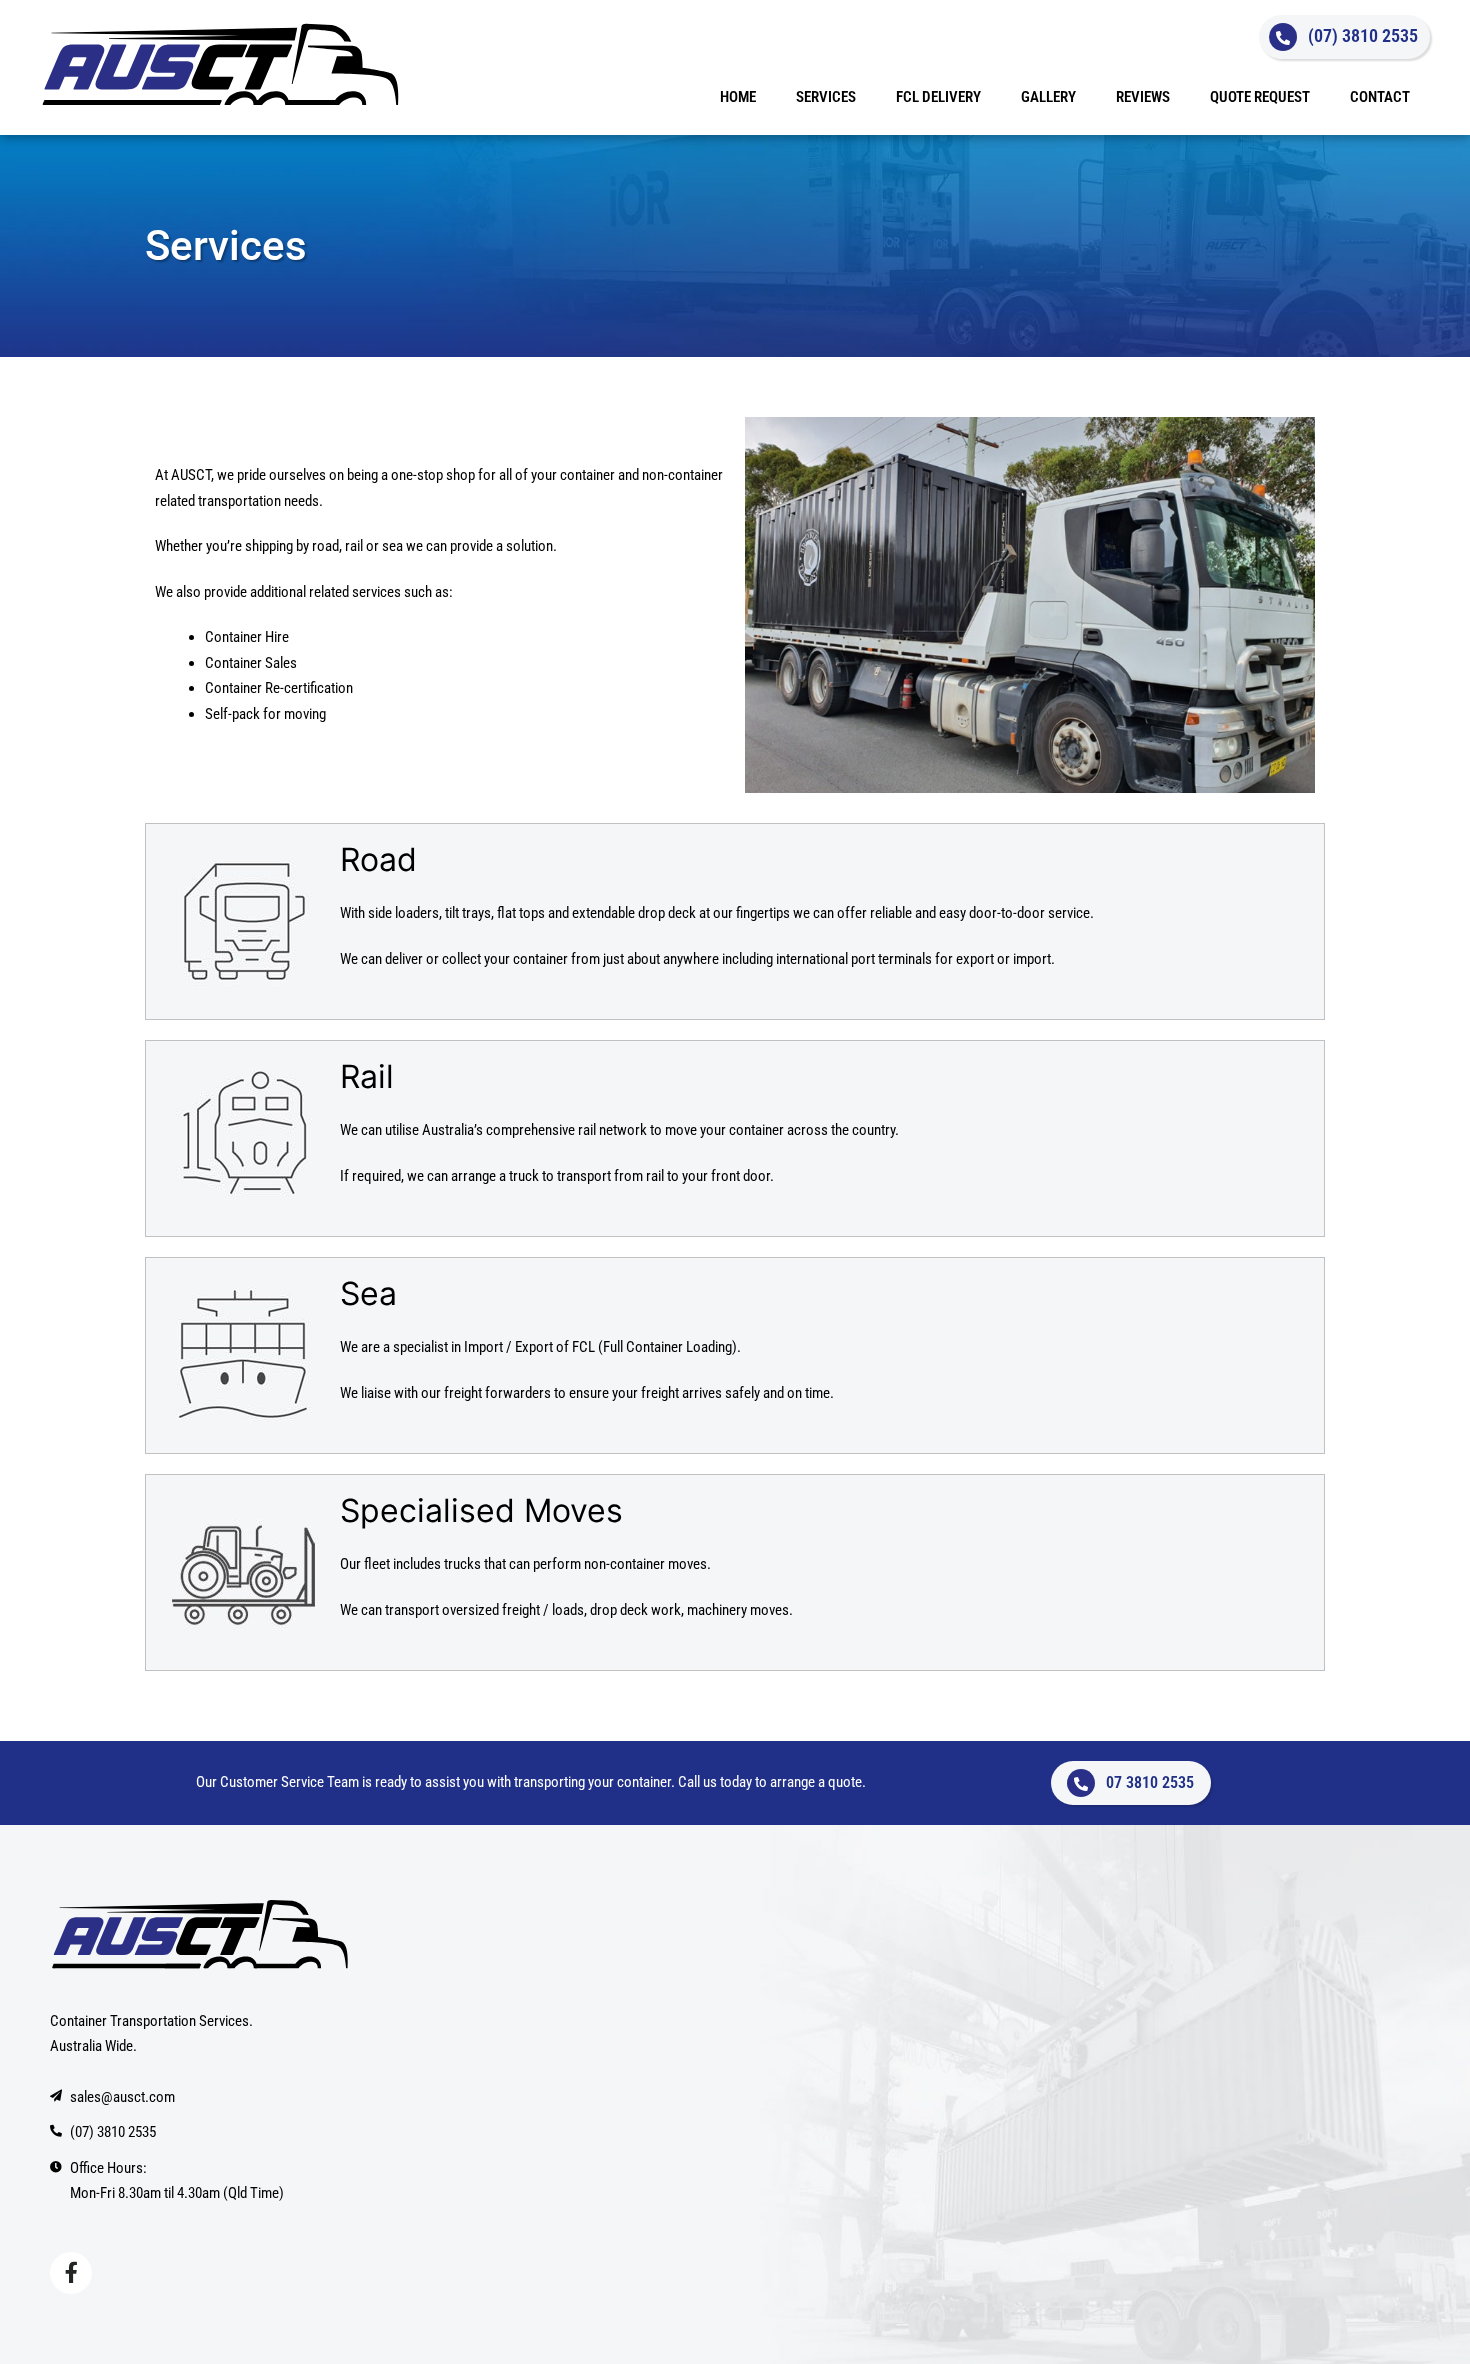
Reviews (1143, 97)
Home (738, 97)
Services (826, 97)
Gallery (1048, 97)
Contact (1380, 97)
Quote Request (1260, 97)
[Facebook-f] (71, 2273)
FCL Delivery (938, 97)
